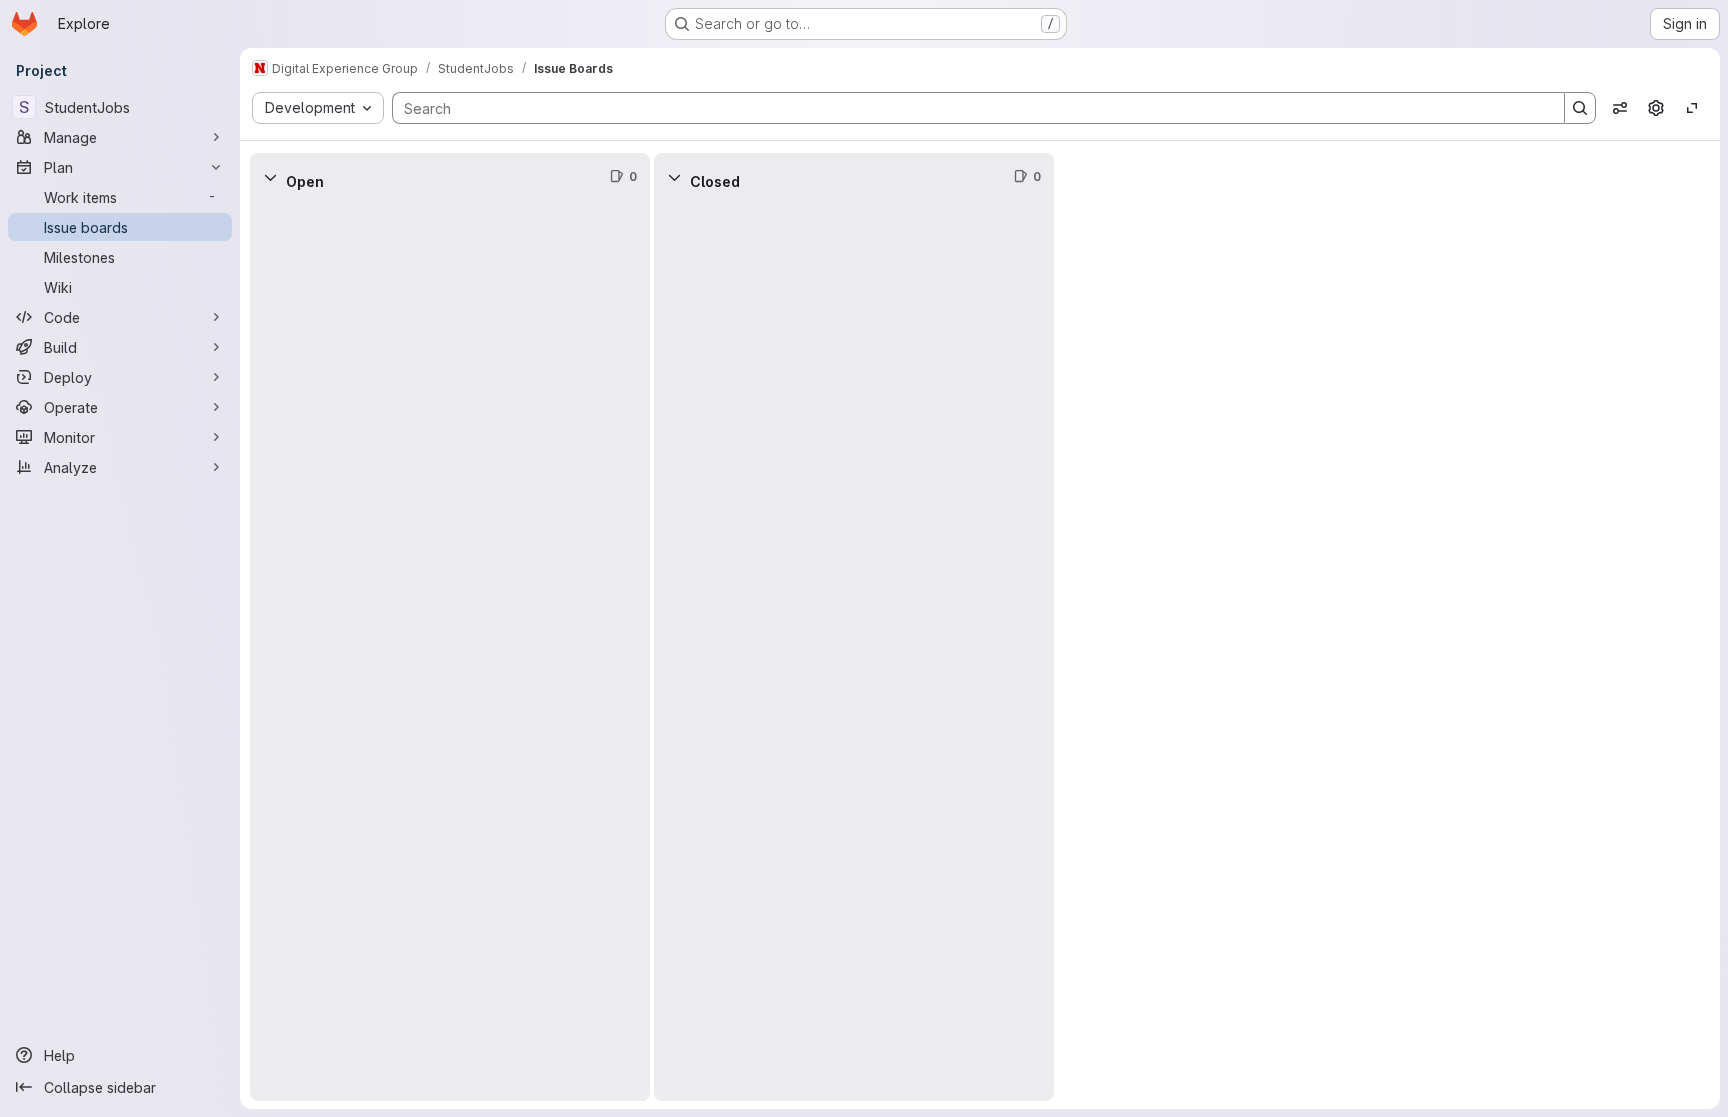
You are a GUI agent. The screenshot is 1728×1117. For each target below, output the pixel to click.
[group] (450, 651)
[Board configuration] (1656, 108)
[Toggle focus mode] (1692, 108)
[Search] (1580, 108)
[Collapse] (270, 177)
